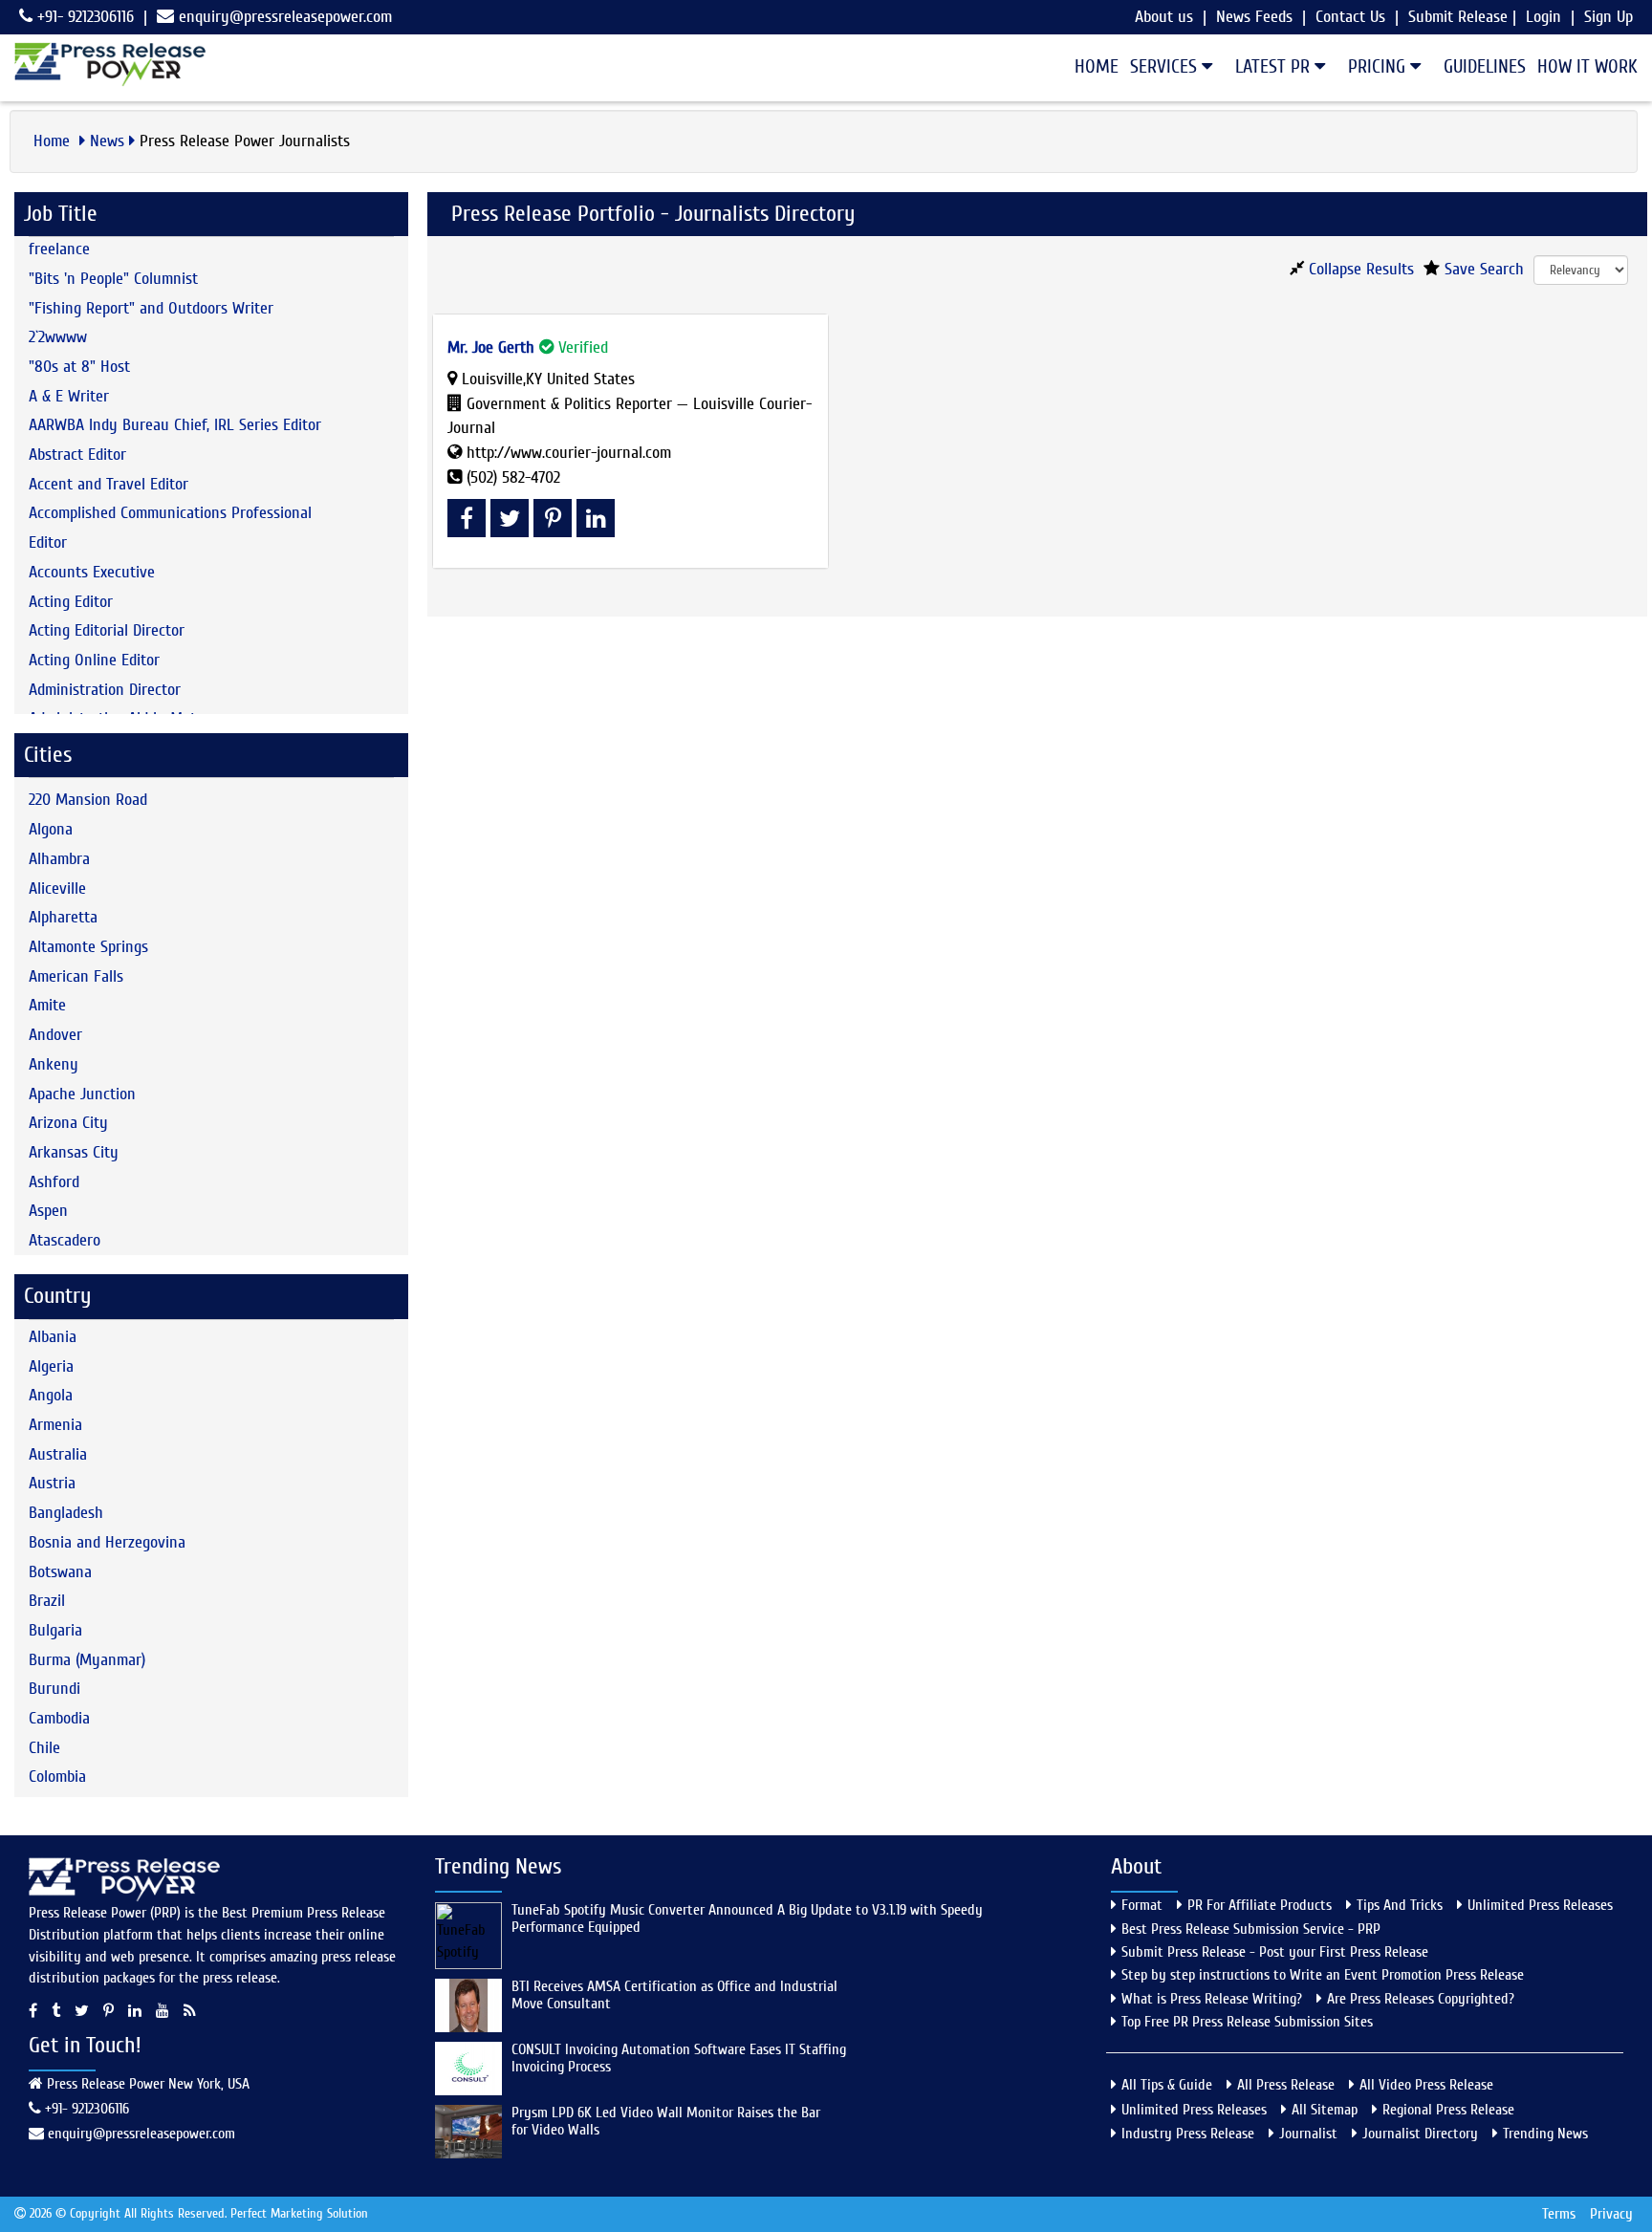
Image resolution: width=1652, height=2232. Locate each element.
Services (1166, 66)
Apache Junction (82, 1094)
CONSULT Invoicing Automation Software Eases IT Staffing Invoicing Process (679, 2058)
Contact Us (1350, 17)
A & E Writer (69, 396)
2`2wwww (58, 337)
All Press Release (1286, 2085)
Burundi (54, 1689)
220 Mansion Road (88, 800)
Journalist (1308, 2134)
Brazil (47, 1601)
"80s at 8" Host (79, 367)
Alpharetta (63, 917)
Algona (51, 829)
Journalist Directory (1420, 2134)
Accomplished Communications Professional (170, 513)
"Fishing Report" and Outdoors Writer (151, 308)
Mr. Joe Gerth (491, 347)
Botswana (60, 1572)
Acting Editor (71, 602)
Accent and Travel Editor (109, 484)
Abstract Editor (77, 455)
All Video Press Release (1426, 2085)
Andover (55, 1035)
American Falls (76, 976)
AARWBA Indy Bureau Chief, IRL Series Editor (175, 425)
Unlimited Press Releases (1540, 1905)
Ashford (54, 1182)
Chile (44, 1748)
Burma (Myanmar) (87, 1660)
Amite (47, 1005)
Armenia (55, 1425)
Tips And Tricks (1400, 1905)
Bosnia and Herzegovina (107, 1542)
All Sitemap (1325, 2110)
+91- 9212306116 (83, 17)
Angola (51, 1395)
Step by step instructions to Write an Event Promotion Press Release (1323, 1975)
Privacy (1611, 2214)
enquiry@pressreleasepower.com (285, 17)
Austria (52, 1483)
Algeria (51, 1366)
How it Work (1587, 66)
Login (1543, 17)
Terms (1559, 2214)
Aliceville (57, 888)
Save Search (1482, 269)
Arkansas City (74, 1152)
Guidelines (1485, 66)
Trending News (1545, 2134)
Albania (53, 1337)
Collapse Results (1359, 269)
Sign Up (1609, 17)
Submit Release (1458, 17)
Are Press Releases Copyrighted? (1421, 1999)
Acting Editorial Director (107, 630)
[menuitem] (1091, 67)
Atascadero (65, 1240)
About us (1164, 17)
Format (1142, 1905)
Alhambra (59, 859)
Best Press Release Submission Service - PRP (1251, 1929)
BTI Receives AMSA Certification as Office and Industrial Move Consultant (674, 1995)
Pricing (1379, 66)
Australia (58, 1454)
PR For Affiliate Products (1260, 1905)
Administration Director (105, 690)
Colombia (57, 1777)
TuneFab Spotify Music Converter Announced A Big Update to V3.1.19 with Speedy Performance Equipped (747, 1918)
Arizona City (68, 1123)
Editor (48, 542)
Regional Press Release (1448, 2110)
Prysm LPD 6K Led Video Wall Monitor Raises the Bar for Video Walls (666, 2121)
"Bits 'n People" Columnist (113, 279)
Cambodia (59, 1718)
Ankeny (54, 1064)
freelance (59, 249)
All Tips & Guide (1167, 2085)
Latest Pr (1275, 66)
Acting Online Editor (94, 660)
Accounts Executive (92, 572)
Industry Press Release (1188, 2134)
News (107, 141)
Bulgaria (55, 1630)
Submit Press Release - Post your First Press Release (1275, 1952)
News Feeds (1254, 17)
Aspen (48, 1211)
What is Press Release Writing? (1212, 1999)
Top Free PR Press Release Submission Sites (1247, 2022)
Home (1097, 66)
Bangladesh (66, 1513)
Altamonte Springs (88, 947)
